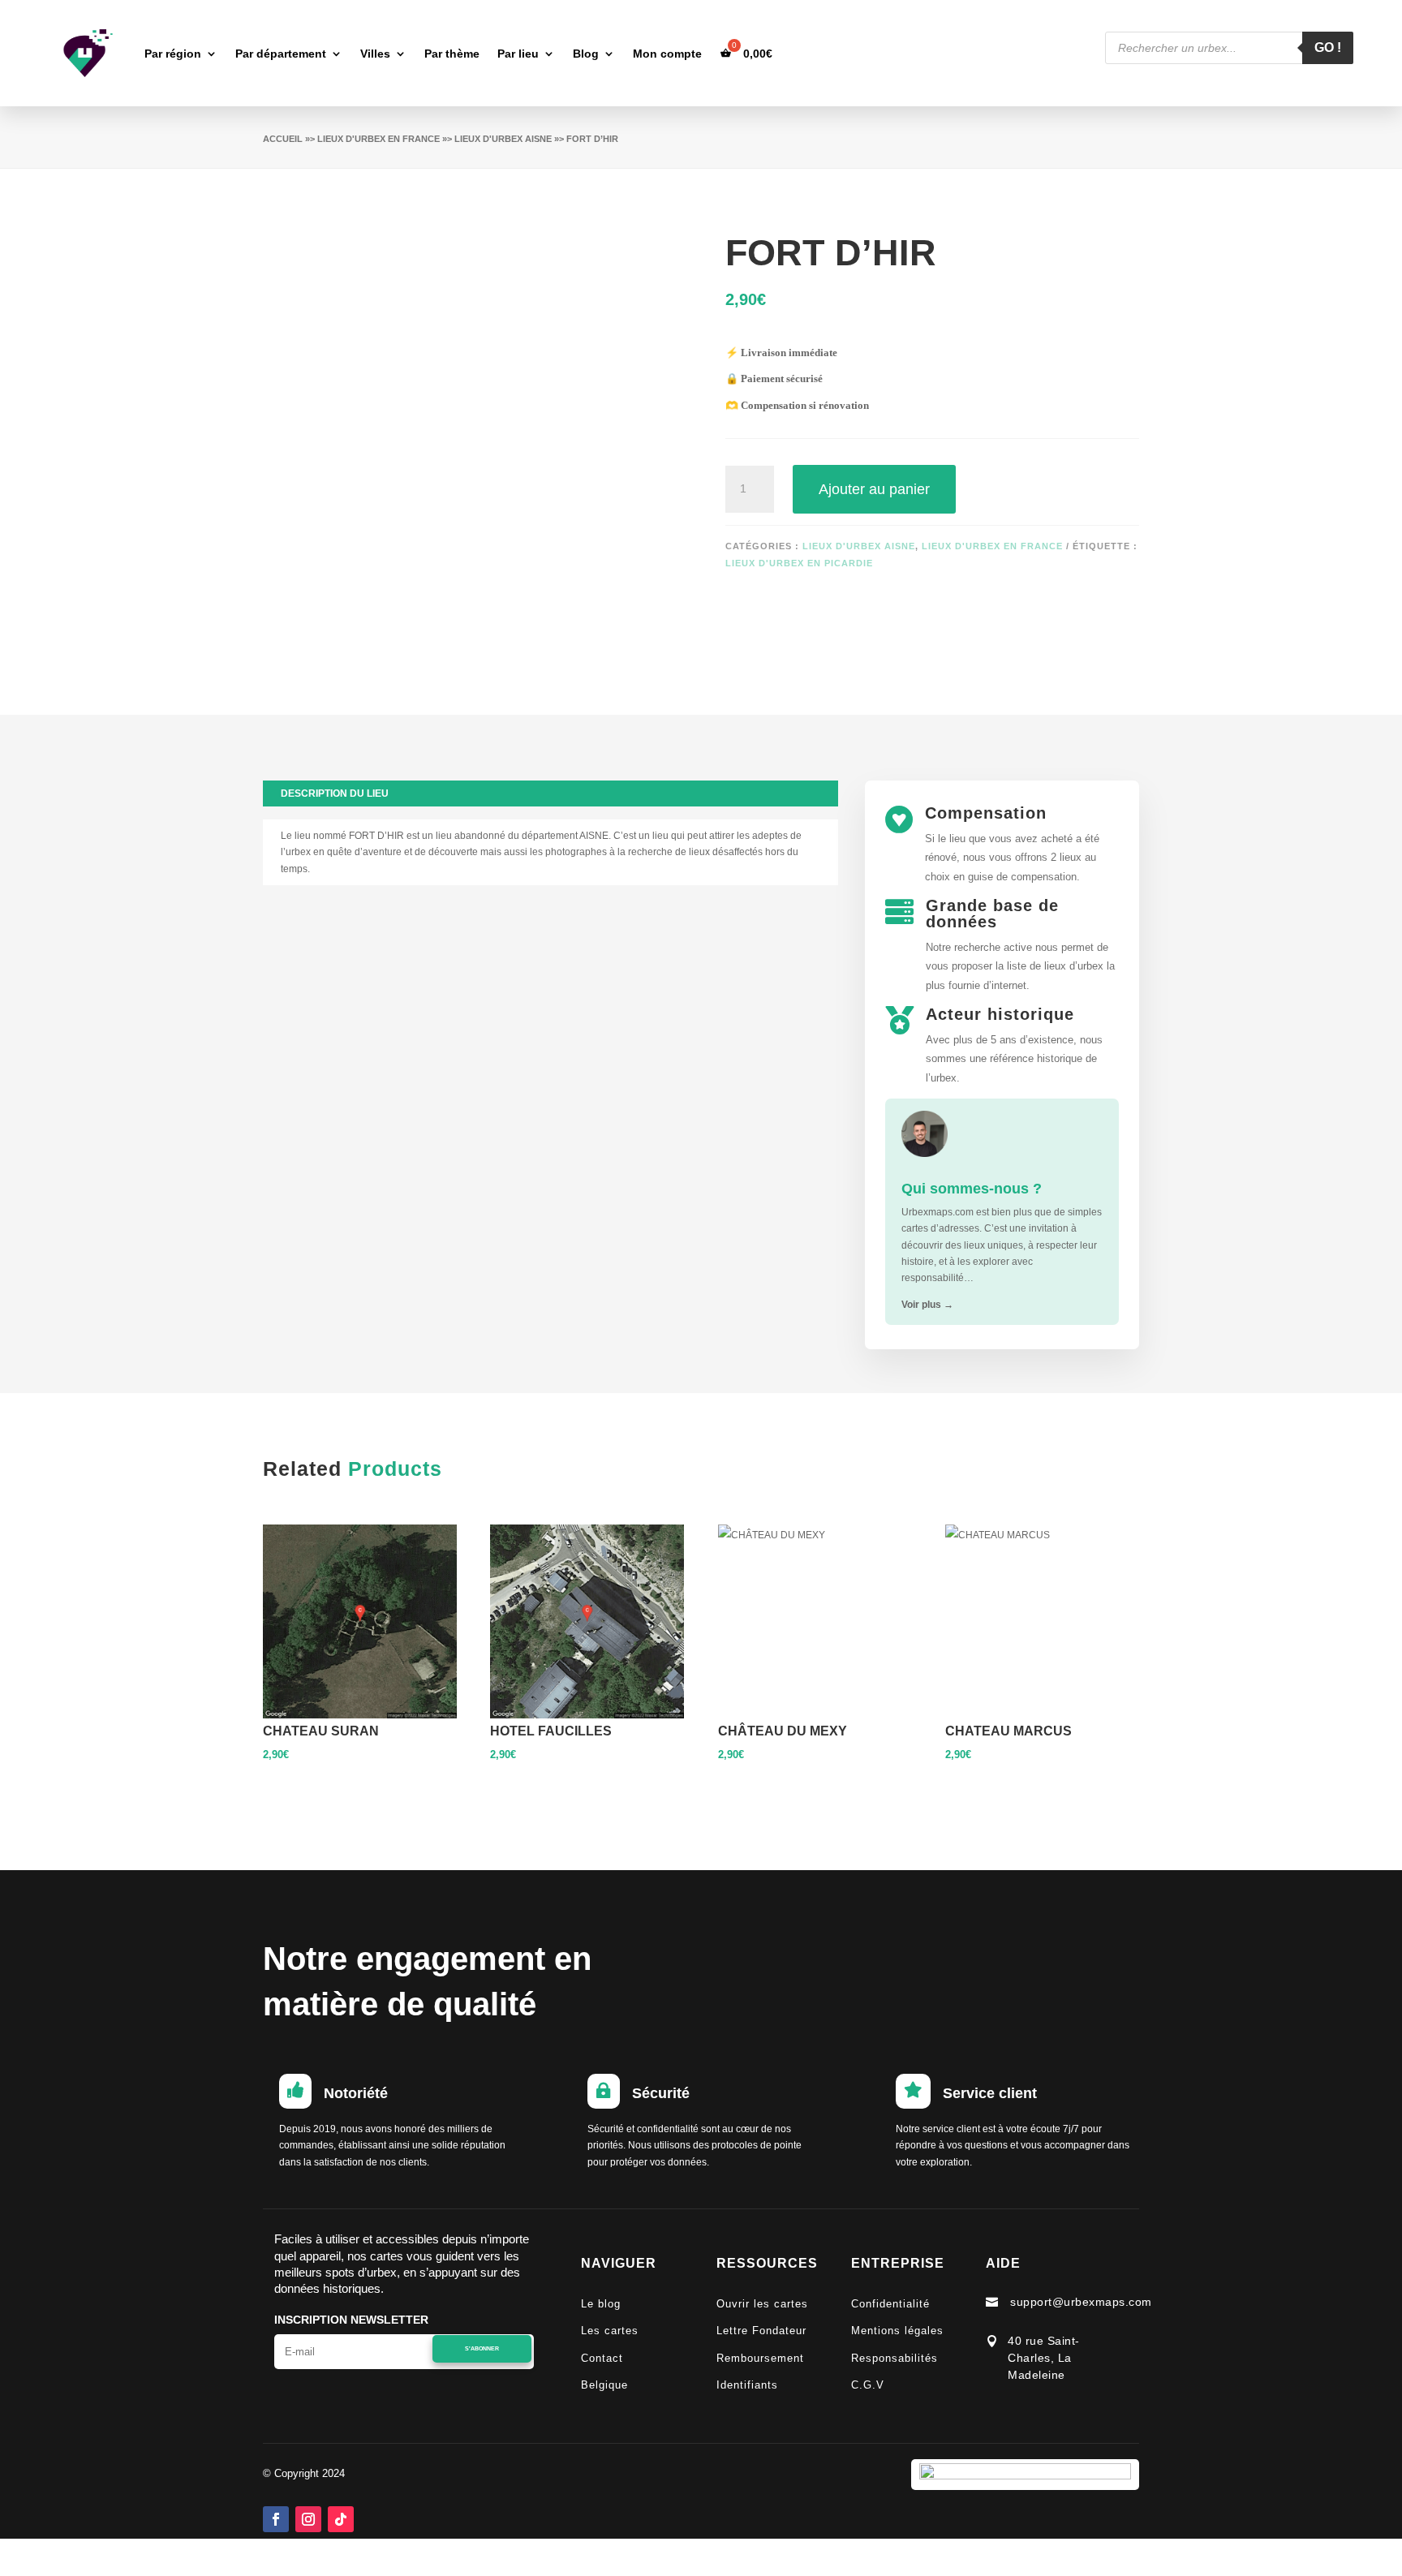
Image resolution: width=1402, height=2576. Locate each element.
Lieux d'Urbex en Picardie (799, 563)
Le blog (601, 2304)
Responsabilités (895, 2358)
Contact (602, 2358)
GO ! (1328, 47)
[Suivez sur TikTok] (341, 2519)
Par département (281, 54)
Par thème (452, 54)
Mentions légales (897, 2331)
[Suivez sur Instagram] (308, 2519)
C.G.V (868, 2385)
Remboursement (760, 2358)
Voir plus (927, 1305)
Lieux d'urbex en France (378, 139)
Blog (586, 54)
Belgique (604, 2385)
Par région (173, 54)
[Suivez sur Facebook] (276, 2519)
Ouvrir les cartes (762, 2304)
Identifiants (747, 2385)
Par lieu (518, 54)
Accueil (283, 139)
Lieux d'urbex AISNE (503, 139)
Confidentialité (890, 2304)
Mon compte (667, 54)
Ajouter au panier (874, 489)
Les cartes (610, 2331)
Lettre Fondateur (761, 2331)
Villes (375, 54)
